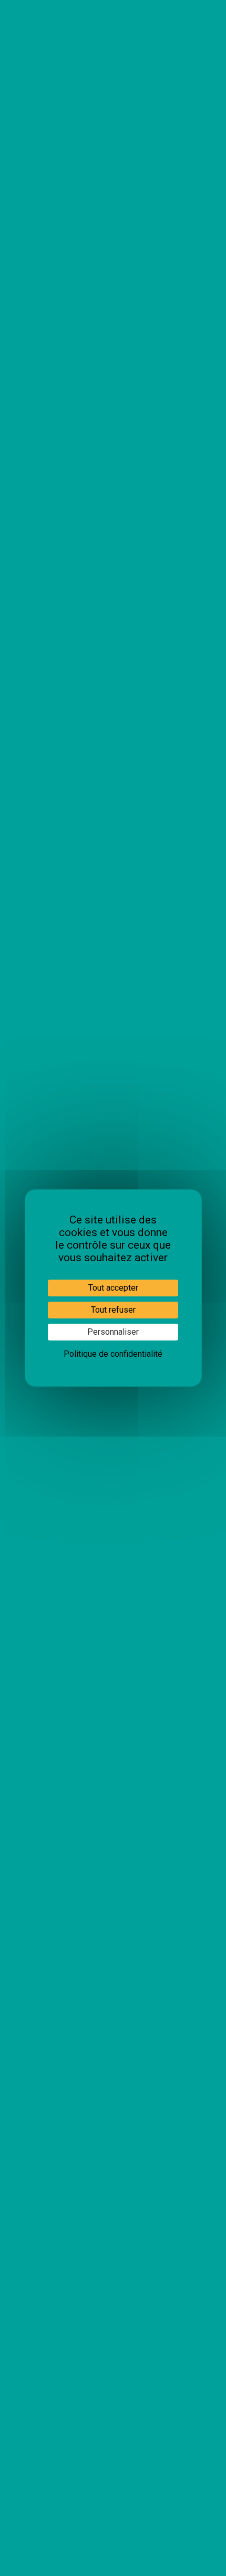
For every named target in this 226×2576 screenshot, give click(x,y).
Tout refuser (113, 1310)
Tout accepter (113, 1288)
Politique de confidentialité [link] (113, 1354)
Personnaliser (113, 1332)
